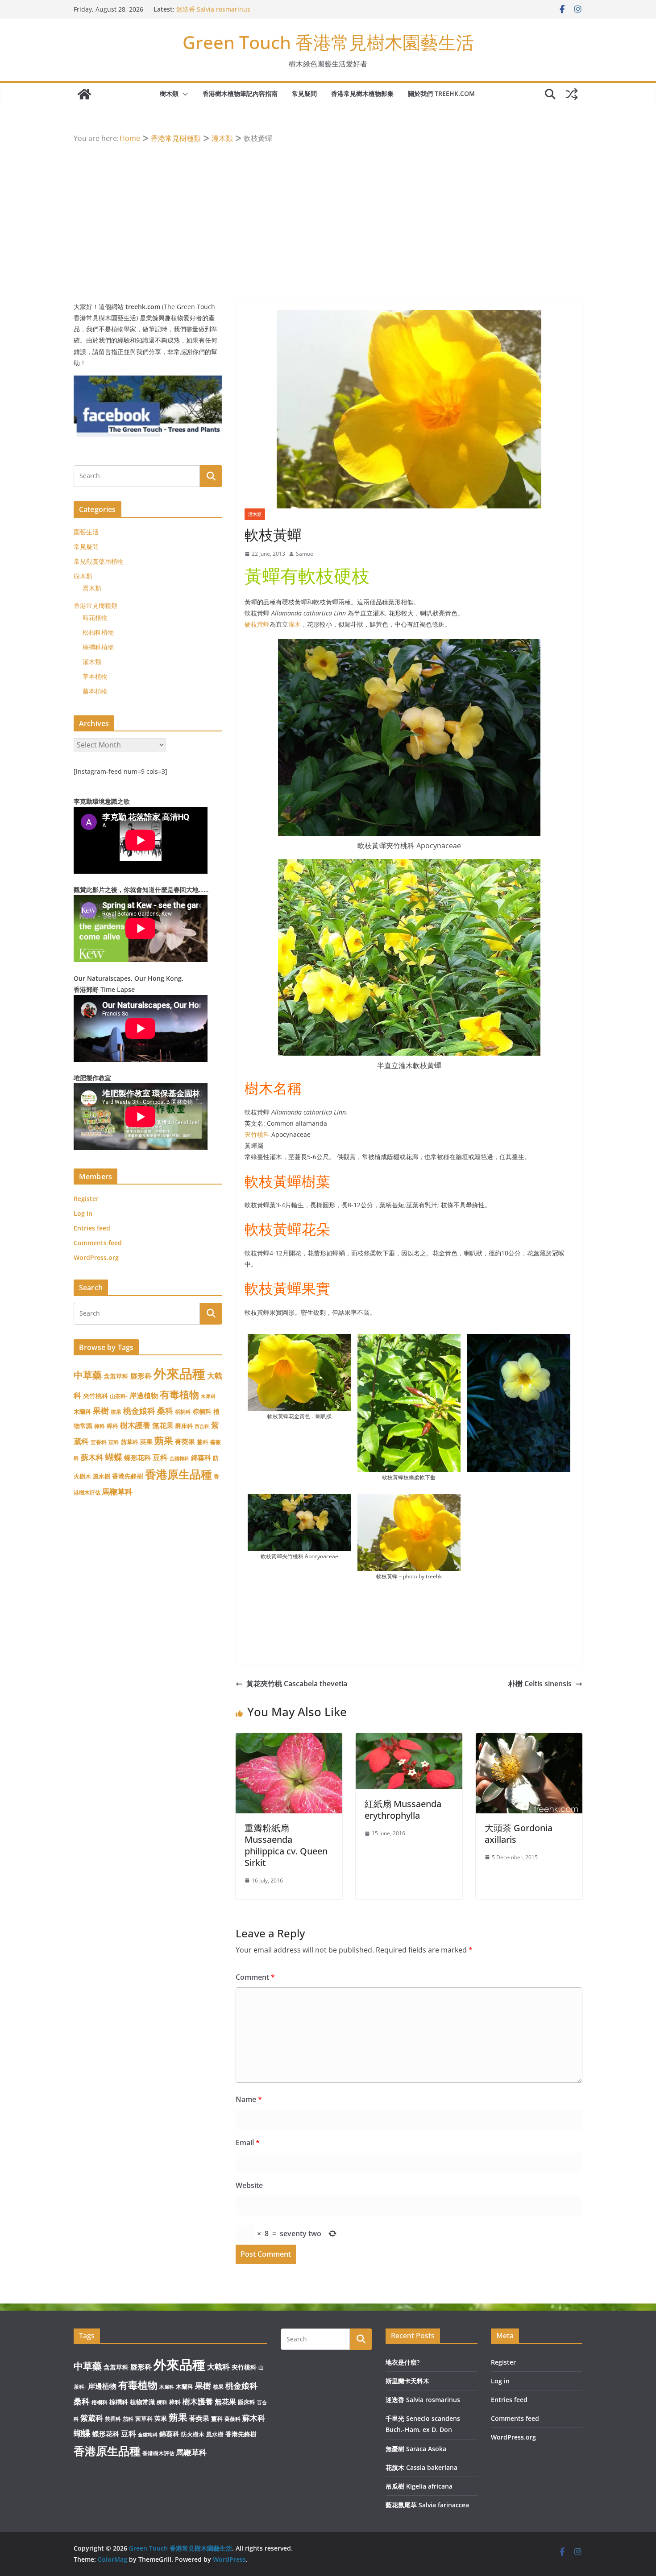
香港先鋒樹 (128, 1476)
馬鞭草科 (117, 1492)
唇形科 (141, 1376)
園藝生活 (86, 532)
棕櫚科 (202, 1411)
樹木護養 (135, 1425)
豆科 (160, 1457)
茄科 (114, 1442)
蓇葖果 (185, 1441)
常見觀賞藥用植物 (99, 561)
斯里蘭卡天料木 (198, 9)
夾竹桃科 (257, 1134)
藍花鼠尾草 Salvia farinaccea (427, 2505)
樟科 (112, 1426)
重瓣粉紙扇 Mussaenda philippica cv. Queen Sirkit (286, 1845)
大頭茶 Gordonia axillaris (519, 1834)
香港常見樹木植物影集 (362, 93)
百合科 (202, 1426)
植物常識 (142, 2402)
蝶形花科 (137, 1457)
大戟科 (218, 2367)
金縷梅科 (179, 1458)
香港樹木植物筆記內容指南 (240, 93)
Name (249, 2099)
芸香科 (99, 1442)
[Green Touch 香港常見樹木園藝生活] (84, 94)
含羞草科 (116, 1376)
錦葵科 (201, 1457)
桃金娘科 (139, 1411)
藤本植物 (95, 691)
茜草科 (130, 1442)
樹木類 (169, 93)
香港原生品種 (179, 1474)
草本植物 (95, 676)
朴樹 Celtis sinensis (540, 1684)
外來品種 (179, 1374)
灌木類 (255, 514)
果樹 (101, 1411)
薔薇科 (233, 2419)
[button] (183, 94)
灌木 (295, 624)
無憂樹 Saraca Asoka (416, 2449)
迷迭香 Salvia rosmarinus (423, 2400)
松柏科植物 (98, 632)
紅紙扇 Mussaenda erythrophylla (403, 1810)
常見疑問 (304, 93)
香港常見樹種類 (95, 605)
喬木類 (92, 588)
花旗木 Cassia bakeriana (421, 2467)
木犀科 (208, 1396)
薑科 (203, 1442)
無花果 (163, 1425)
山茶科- (119, 1396)
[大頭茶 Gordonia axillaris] (529, 1739)
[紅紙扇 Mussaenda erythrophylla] (409, 1739)
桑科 (165, 1411)
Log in (83, 1213)
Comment (255, 1977)
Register (86, 1199)
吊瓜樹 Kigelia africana (419, 2486)
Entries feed (92, 1228)
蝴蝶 (114, 1457)
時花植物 (95, 617)
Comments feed (98, 1243)
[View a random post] (572, 94)
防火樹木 (193, 2434)
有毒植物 (179, 1394)
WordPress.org (96, 1257)
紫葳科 (92, 2418)
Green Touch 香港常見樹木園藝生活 (328, 42)
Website (249, 2185)
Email (248, 2143)
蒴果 (164, 1440)
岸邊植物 (144, 1395)
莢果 (146, 1442)
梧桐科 (183, 1412)
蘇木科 (92, 1457)
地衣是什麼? (403, 2362)
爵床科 (184, 1426)
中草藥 (88, 1375)
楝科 (100, 1426)
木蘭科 (82, 1412)
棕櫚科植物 (98, 647)
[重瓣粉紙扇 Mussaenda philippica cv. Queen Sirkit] (289, 1739)
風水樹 (102, 1476)
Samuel (305, 554)
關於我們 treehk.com (441, 93)
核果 (116, 1412)
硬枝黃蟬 (257, 624)
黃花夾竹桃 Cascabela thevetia (297, 1684)
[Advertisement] (328, 212)
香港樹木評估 (158, 2453)
